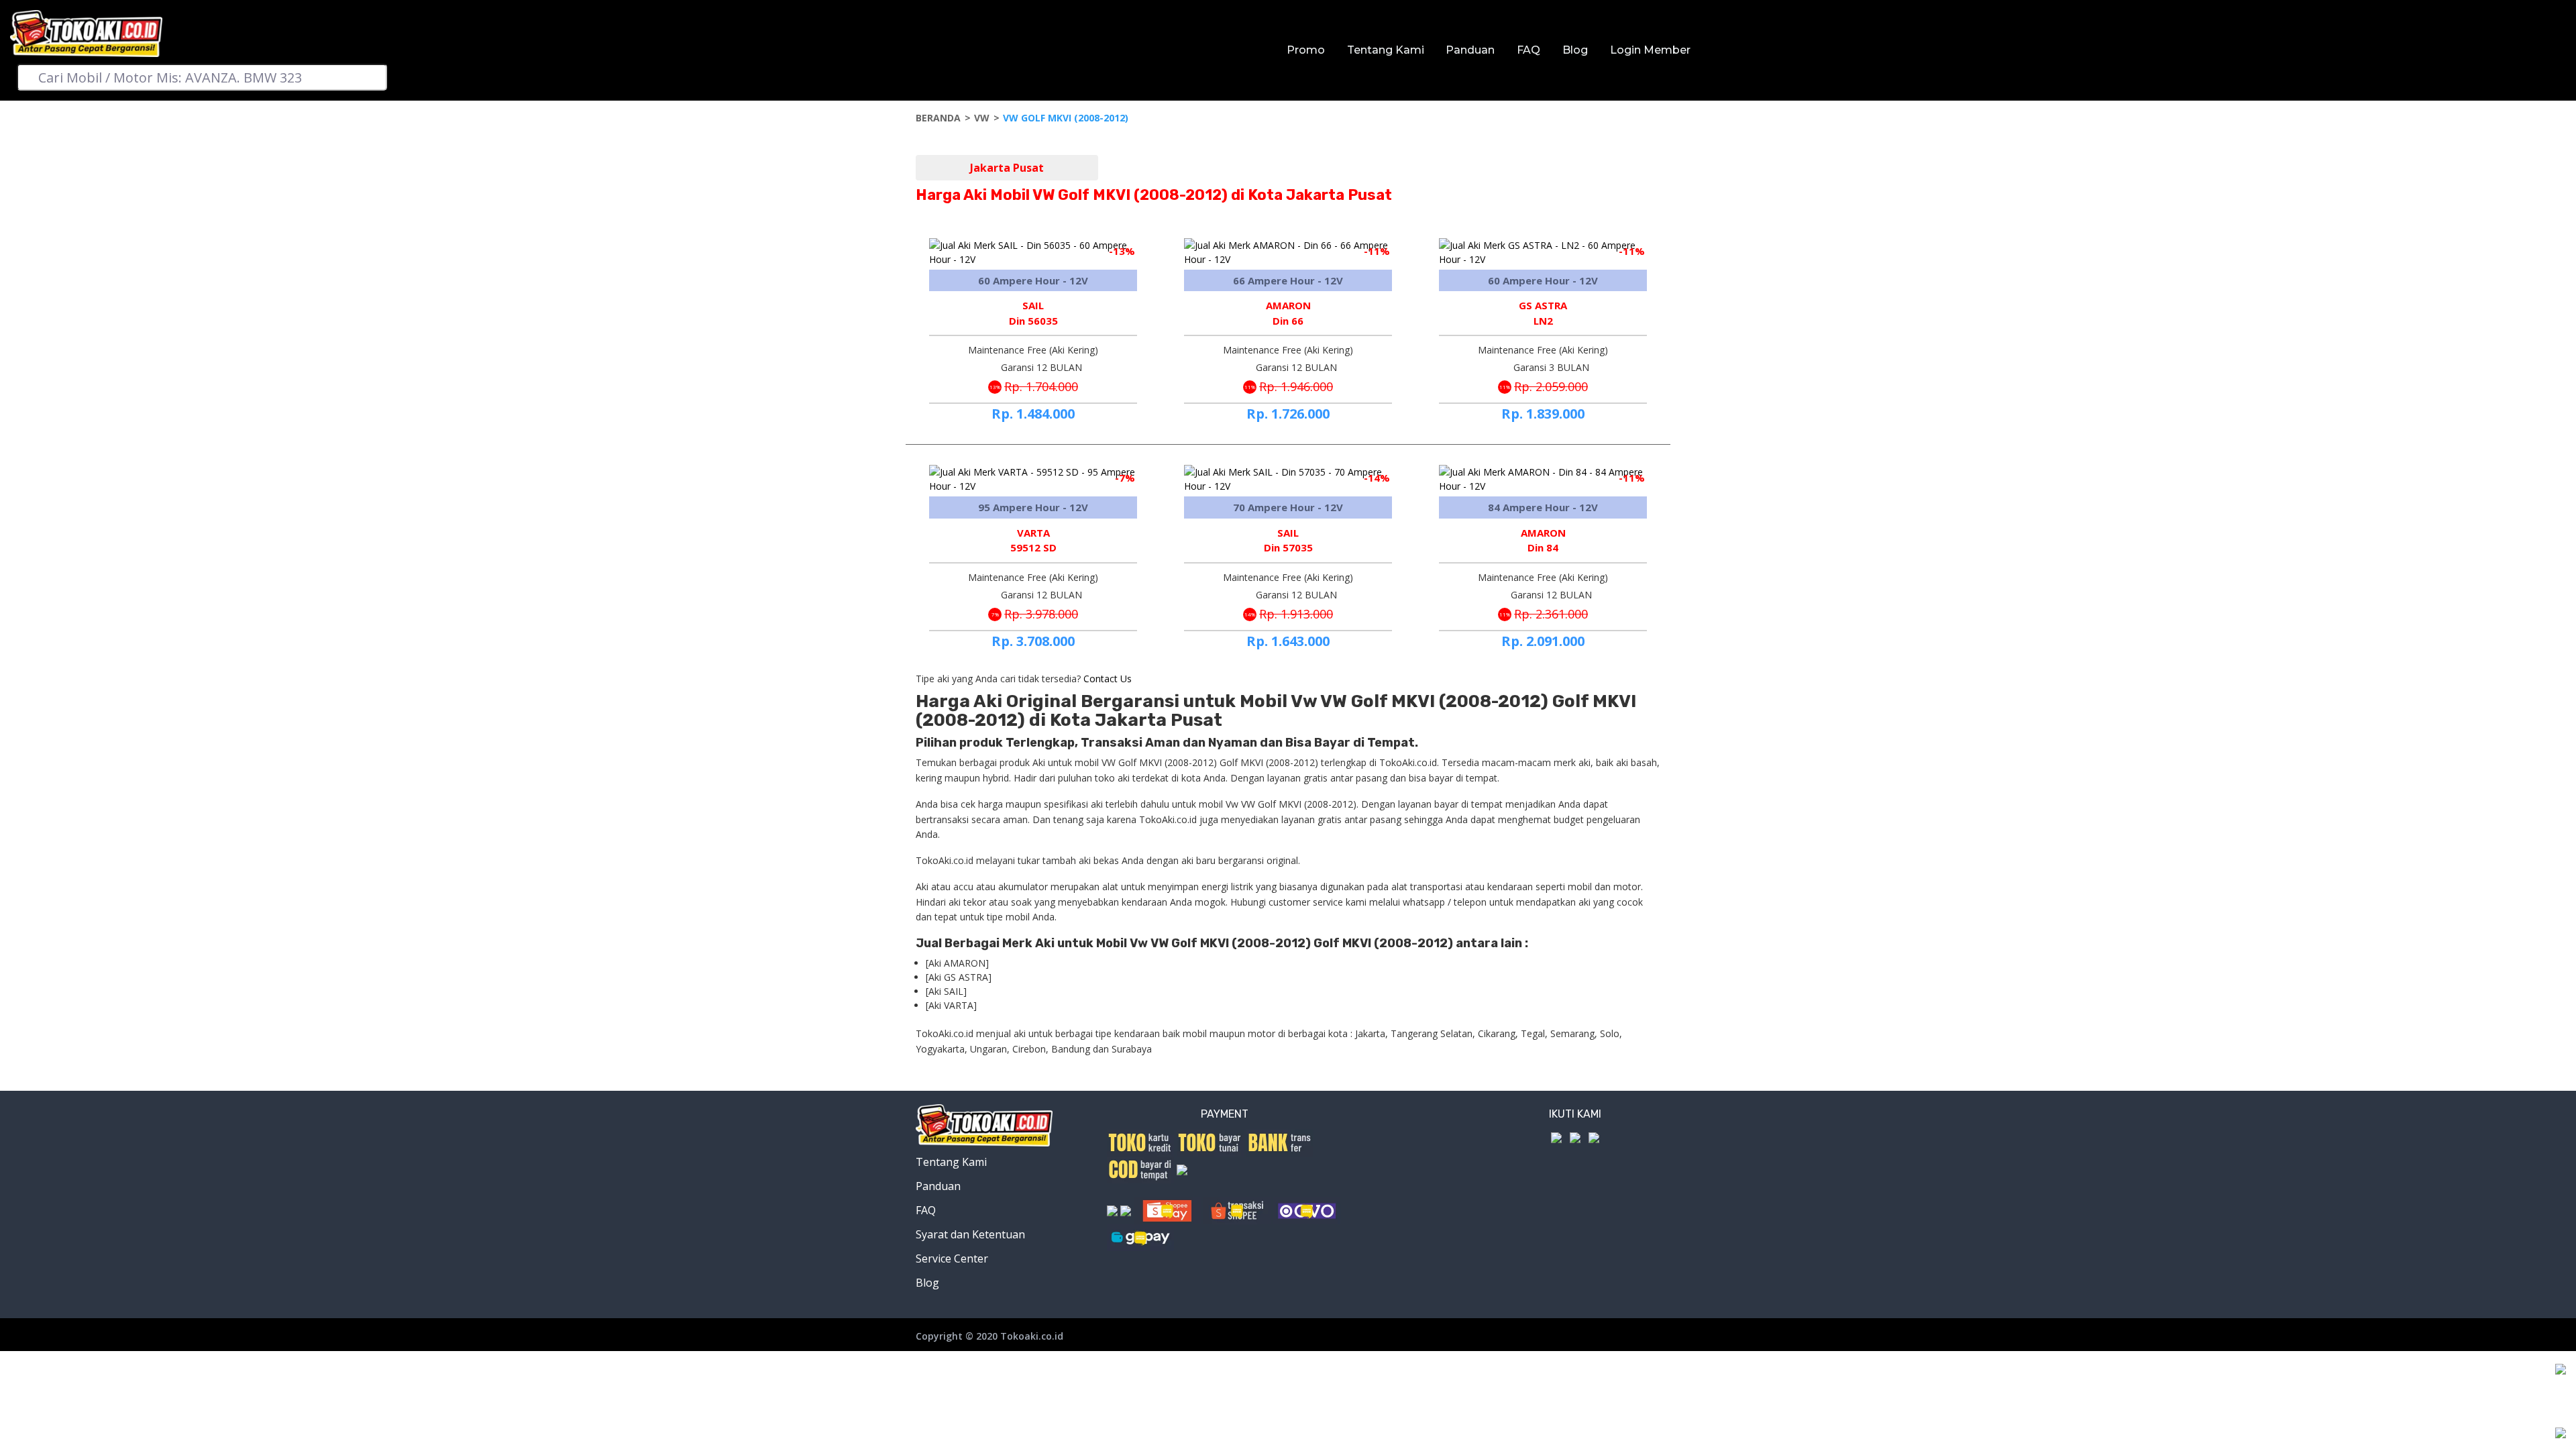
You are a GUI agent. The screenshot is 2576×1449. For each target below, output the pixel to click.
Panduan (1470, 50)
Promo (1306, 50)
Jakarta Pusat (1007, 168)
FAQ (1528, 50)
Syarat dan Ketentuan (970, 1234)
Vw (982, 118)
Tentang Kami (1386, 50)
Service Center (952, 1258)
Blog (1575, 50)
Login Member (1650, 50)
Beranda (938, 118)
